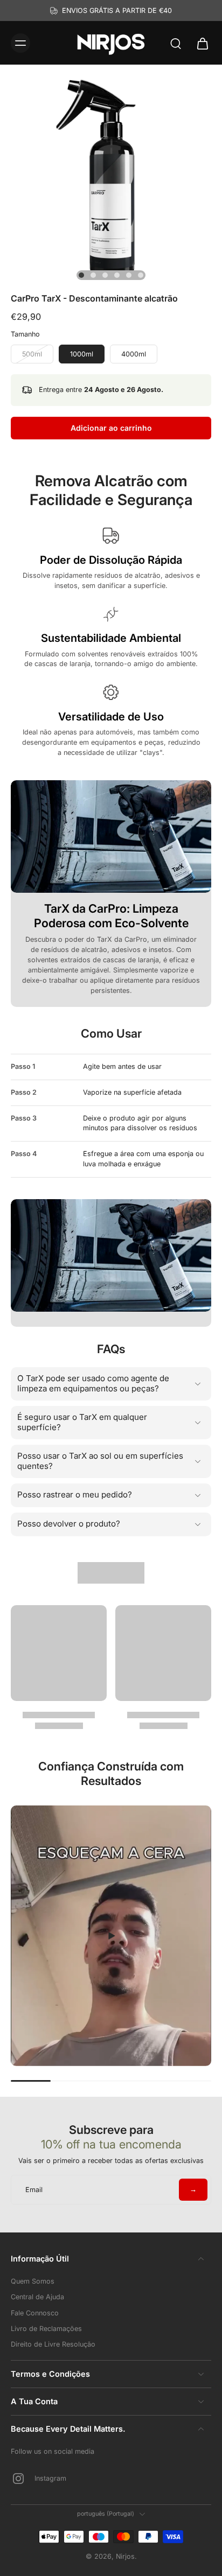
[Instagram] (23, 2479)
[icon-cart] (199, 43)
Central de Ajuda (37, 2297)
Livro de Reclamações (46, 2329)
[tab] (81, 275)
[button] (111, 428)
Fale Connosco (35, 2313)
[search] (176, 43)
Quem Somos (33, 2281)
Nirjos (125, 2556)
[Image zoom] (111, 176)
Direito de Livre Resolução (53, 2344)
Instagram (50, 2478)
